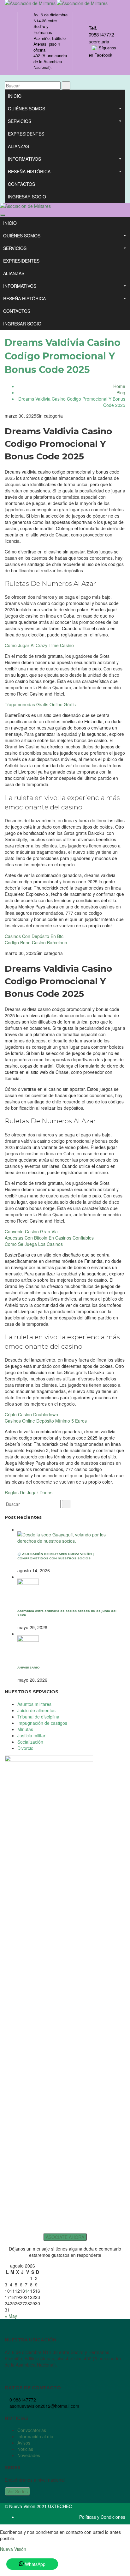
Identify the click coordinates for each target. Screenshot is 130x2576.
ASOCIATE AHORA (65, 2237)
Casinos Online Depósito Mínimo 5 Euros (46, 1421)
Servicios (20, 121)
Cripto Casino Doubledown (31, 1414)
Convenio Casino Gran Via (31, 1231)
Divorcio (25, 1748)
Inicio (15, 96)
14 (27, 2291)
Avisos (24, 2443)
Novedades (29, 2455)
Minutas (25, 1729)
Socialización (30, 1742)
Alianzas (18, 146)
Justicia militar (31, 1735)
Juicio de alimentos (36, 1710)
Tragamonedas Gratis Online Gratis (40, 704)
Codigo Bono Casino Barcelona (36, 942)
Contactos (21, 184)
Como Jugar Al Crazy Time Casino (39, 645)
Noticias (25, 2449)
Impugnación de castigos (42, 1723)
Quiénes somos (27, 108)
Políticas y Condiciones (102, 2517)
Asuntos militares (34, 1704)
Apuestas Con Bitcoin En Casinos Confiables (49, 1238)
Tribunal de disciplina (38, 1717)
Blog (121, 392)
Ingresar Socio (27, 197)
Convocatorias (32, 2430)
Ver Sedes (18, 2491)
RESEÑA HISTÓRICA (29, 171)
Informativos (24, 159)
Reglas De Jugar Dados (29, 1492)
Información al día (35, 2436)
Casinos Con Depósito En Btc (34, 936)
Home (119, 386)
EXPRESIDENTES (26, 134)
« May (11, 2316)
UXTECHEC (60, 2506)
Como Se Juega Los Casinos (34, 1244)
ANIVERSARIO (29, 1667)
